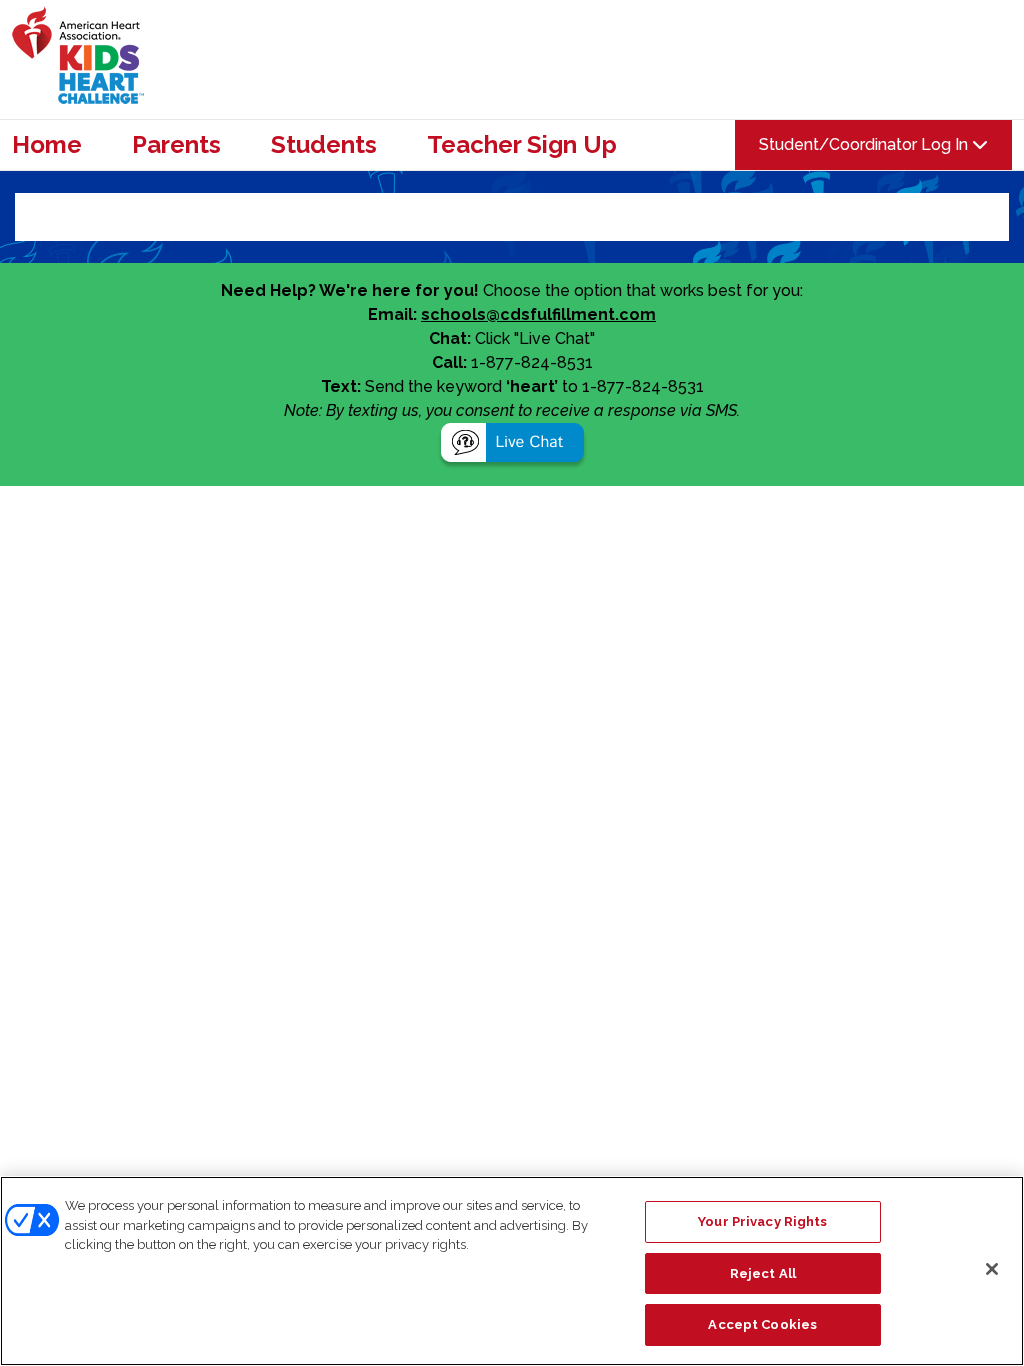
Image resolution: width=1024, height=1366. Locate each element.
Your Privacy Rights (762, 1221)
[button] (512, 445)
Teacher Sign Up (522, 145)
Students (324, 145)
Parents (176, 145)
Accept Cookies (762, 1324)
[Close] (992, 1269)
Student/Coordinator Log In (865, 144)
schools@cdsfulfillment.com (538, 314)
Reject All (763, 1273)
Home (47, 145)
